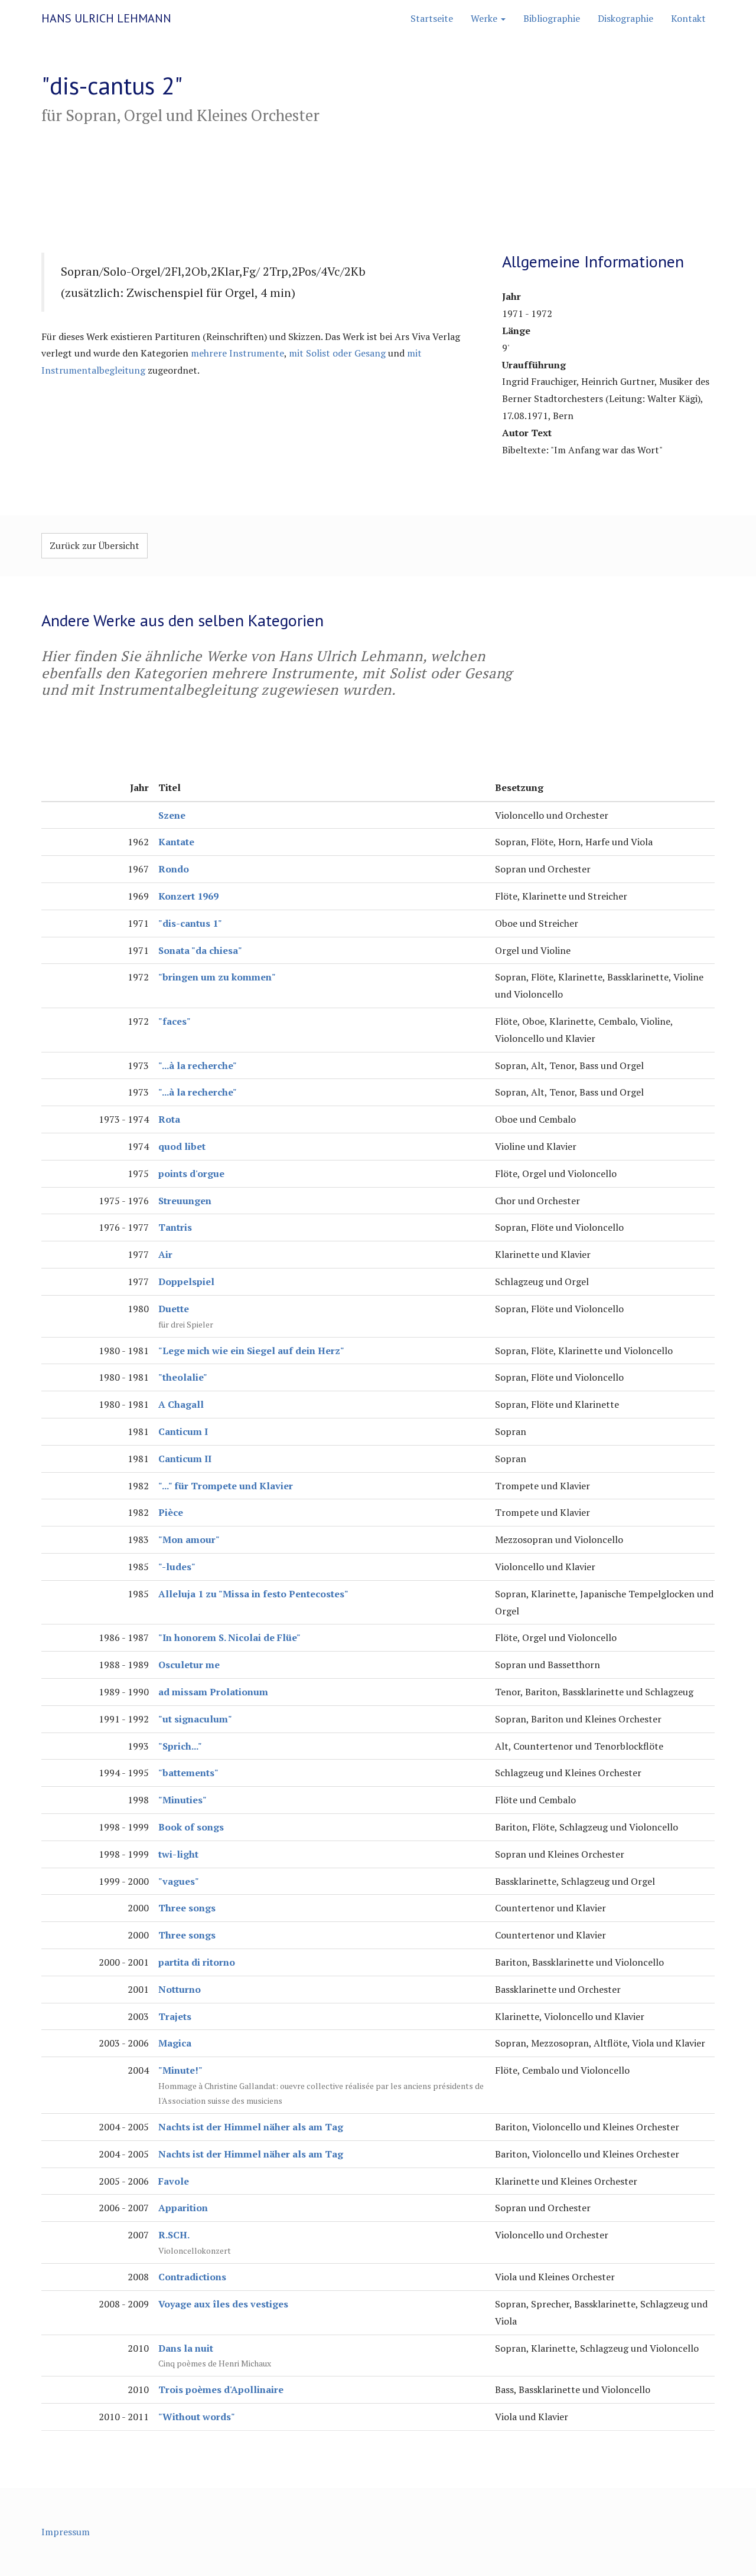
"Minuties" (183, 1800)
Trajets (175, 2016)
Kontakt (688, 18)
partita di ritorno (197, 1962)
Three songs (187, 1908)
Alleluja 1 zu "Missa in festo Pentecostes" (253, 1594)
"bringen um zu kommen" (217, 977)
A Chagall (181, 1404)
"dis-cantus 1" (190, 923)
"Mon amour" (189, 1539)
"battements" (188, 1773)
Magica (175, 2043)
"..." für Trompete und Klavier (226, 1486)
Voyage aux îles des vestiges (223, 2304)
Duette (174, 1309)
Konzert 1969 (188, 896)
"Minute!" (180, 2070)
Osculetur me (189, 1665)
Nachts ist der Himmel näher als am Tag (251, 2127)
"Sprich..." (180, 1746)
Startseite (432, 18)
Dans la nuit (186, 2348)
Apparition (183, 2208)
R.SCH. (174, 2235)
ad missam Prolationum (213, 1692)
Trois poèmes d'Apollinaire (221, 2389)
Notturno (180, 1989)
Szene (172, 815)
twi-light (178, 1854)
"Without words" (197, 2417)
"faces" (175, 1021)
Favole (174, 2181)
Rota (169, 1119)
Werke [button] (485, 18)
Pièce (171, 1512)
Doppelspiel (186, 1282)
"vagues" (179, 1881)
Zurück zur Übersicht (94, 545)
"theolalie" (183, 1377)
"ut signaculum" (195, 1719)
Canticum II (185, 1459)
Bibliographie (552, 18)
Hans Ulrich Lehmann (106, 18)
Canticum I (183, 1431)
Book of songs (191, 1827)
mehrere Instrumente (237, 353)
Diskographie (625, 18)
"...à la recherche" (198, 1065)
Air (165, 1254)
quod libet (182, 1146)
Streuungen (185, 1201)
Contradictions (192, 2277)
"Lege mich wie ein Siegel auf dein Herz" (251, 1351)
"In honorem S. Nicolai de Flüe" (229, 1637)
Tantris (175, 1227)
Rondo (174, 869)
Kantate (176, 842)
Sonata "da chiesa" (200, 950)
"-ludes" (177, 1567)
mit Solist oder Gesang (337, 353)
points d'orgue (191, 1173)
